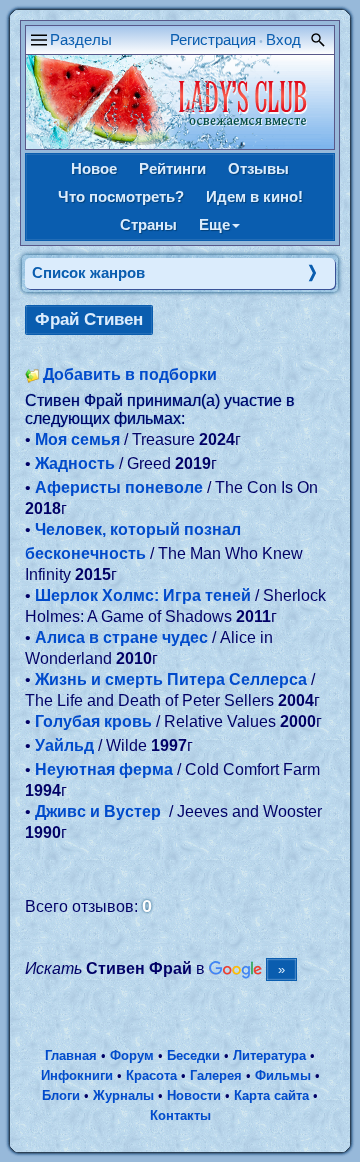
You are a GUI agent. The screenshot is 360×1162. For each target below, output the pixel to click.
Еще (214, 224)
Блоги (61, 1095)
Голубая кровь (93, 721)
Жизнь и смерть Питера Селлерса (171, 679)
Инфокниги (77, 1075)
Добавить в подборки (130, 374)
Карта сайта (271, 1095)
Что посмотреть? (121, 196)
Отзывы (258, 168)
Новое (94, 168)
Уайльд (64, 745)
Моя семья (77, 439)
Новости (194, 1095)
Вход (283, 39)
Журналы (123, 1095)
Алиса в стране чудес (121, 637)
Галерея (216, 1075)
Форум (132, 1055)
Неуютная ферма (104, 769)
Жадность (75, 463)
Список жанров (88, 272)
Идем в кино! (254, 196)
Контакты (180, 1115)
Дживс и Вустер (100, 811)
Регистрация (213, 39)
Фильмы (283, 1075)
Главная (71, 1055)
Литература (269, 1055)
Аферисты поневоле (119, 487)
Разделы (81, 39)
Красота (151, 1075)
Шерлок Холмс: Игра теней (143, 595)
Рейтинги (172, 168)
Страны (148, 224)
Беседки (193, 1055)
